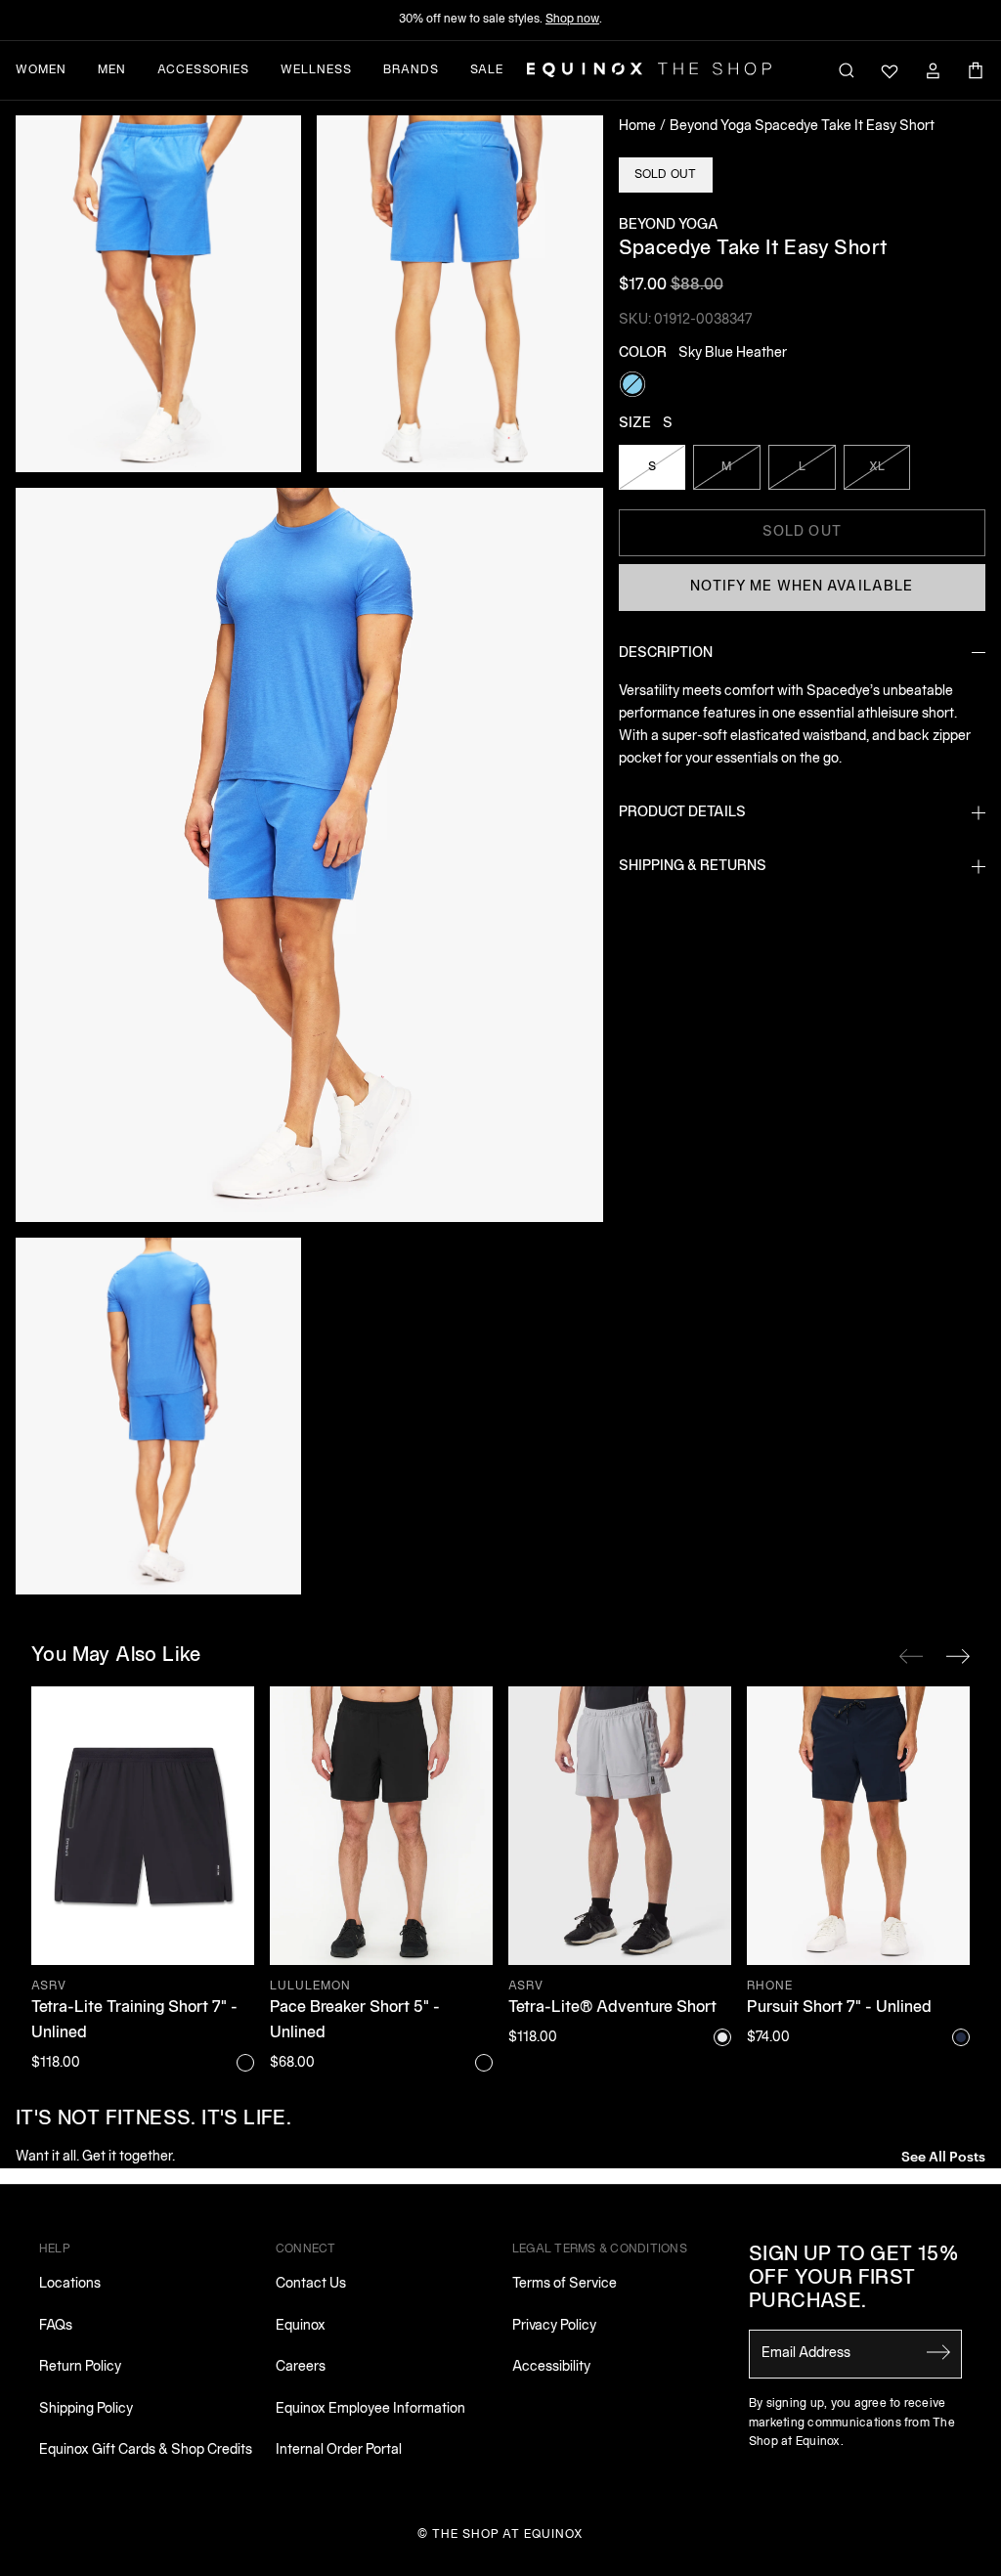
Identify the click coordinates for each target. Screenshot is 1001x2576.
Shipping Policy (86, 2409)
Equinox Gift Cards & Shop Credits (146, 2450)
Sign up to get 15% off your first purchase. (853, 2279)
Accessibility (551, 2367)
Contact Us (311, 2284)
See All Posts (943, 2155)
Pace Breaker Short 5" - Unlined (355, 2021)
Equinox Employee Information (370, 2409)
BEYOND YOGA (669, 225)
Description (666, 654)
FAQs (56, 2326)
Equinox (301, 2326)
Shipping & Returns (693, 867)
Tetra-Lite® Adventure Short (612, 2008)
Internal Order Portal (339, 2450)
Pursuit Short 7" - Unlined (839, 2008)
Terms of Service (565, 2284)
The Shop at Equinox (508, 2534)
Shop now (572, 19)
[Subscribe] (938, 2352)
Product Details (682, 813)
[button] (158, 294)
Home (637, 127)
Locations (70, 2284)
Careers (301, 2367)
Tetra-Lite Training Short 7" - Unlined (134, 2021)
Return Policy (80, 2367)
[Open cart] (976, 70)
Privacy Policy (554, 2326)
